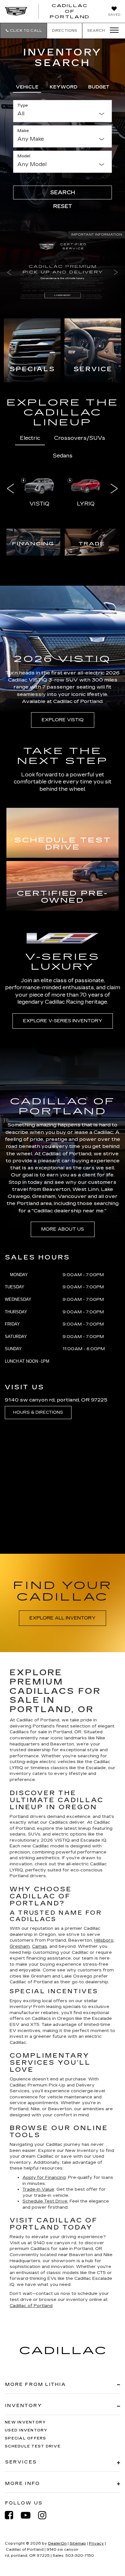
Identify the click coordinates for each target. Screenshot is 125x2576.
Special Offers (26, 2438)
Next (114, 488)
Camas (40, 1946)
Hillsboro (104, 1940)
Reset (63, 206)
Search (63, 192)
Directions (65, 31)
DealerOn (57, 2543)
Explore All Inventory (63, 1618)
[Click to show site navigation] (112, 30)
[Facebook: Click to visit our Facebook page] (12, 2515)
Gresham (20, 1946)
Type (23, 105)
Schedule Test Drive (33, 2446)
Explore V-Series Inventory (63, 1021)
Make (23, 131)
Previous (11, 488)
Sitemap (78, 2543)
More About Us (63, 1229)
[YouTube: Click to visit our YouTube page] (29, 2515)
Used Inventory (26, 2430)
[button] (24, 31)
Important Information (97, 235)
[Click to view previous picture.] (9, 273)
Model (24, 156)
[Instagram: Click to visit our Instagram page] (46, 2515)
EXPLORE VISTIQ (63, 720)
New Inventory (25, 2422)
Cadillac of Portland (31, 2306)
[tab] (27, 86)
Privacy (96, 2543)
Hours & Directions (38, 1412)
